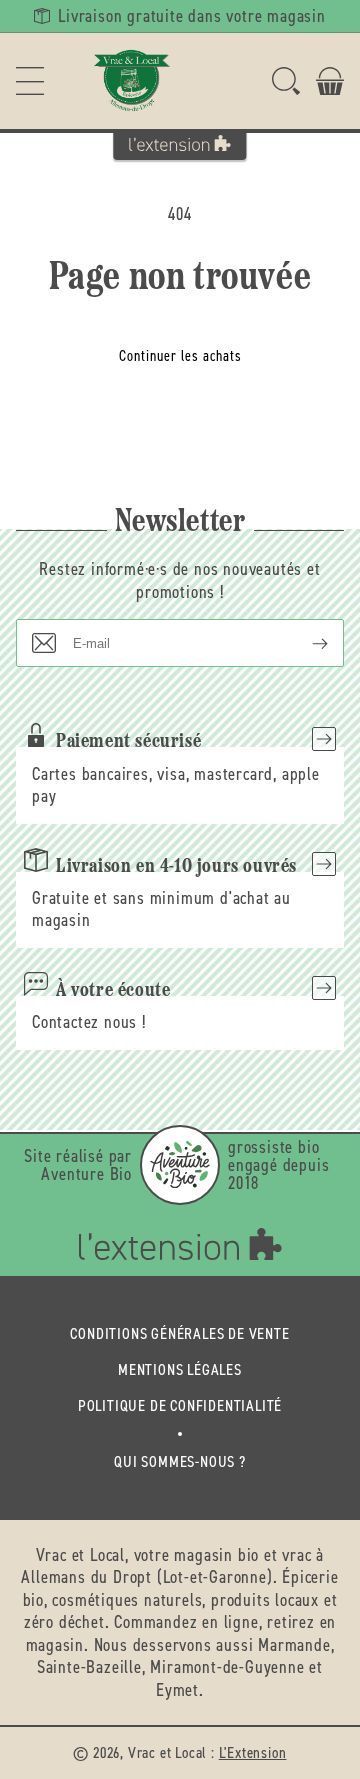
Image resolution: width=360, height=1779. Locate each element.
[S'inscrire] (304, 643)
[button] (30, 81)
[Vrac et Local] (132, 81)
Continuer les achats (180, 356)
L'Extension (253, 1752)
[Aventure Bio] (180, 1165)
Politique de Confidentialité (180, 1405)
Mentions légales (180, 1369)
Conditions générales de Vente (179, 1333)
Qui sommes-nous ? (180, 1461)
